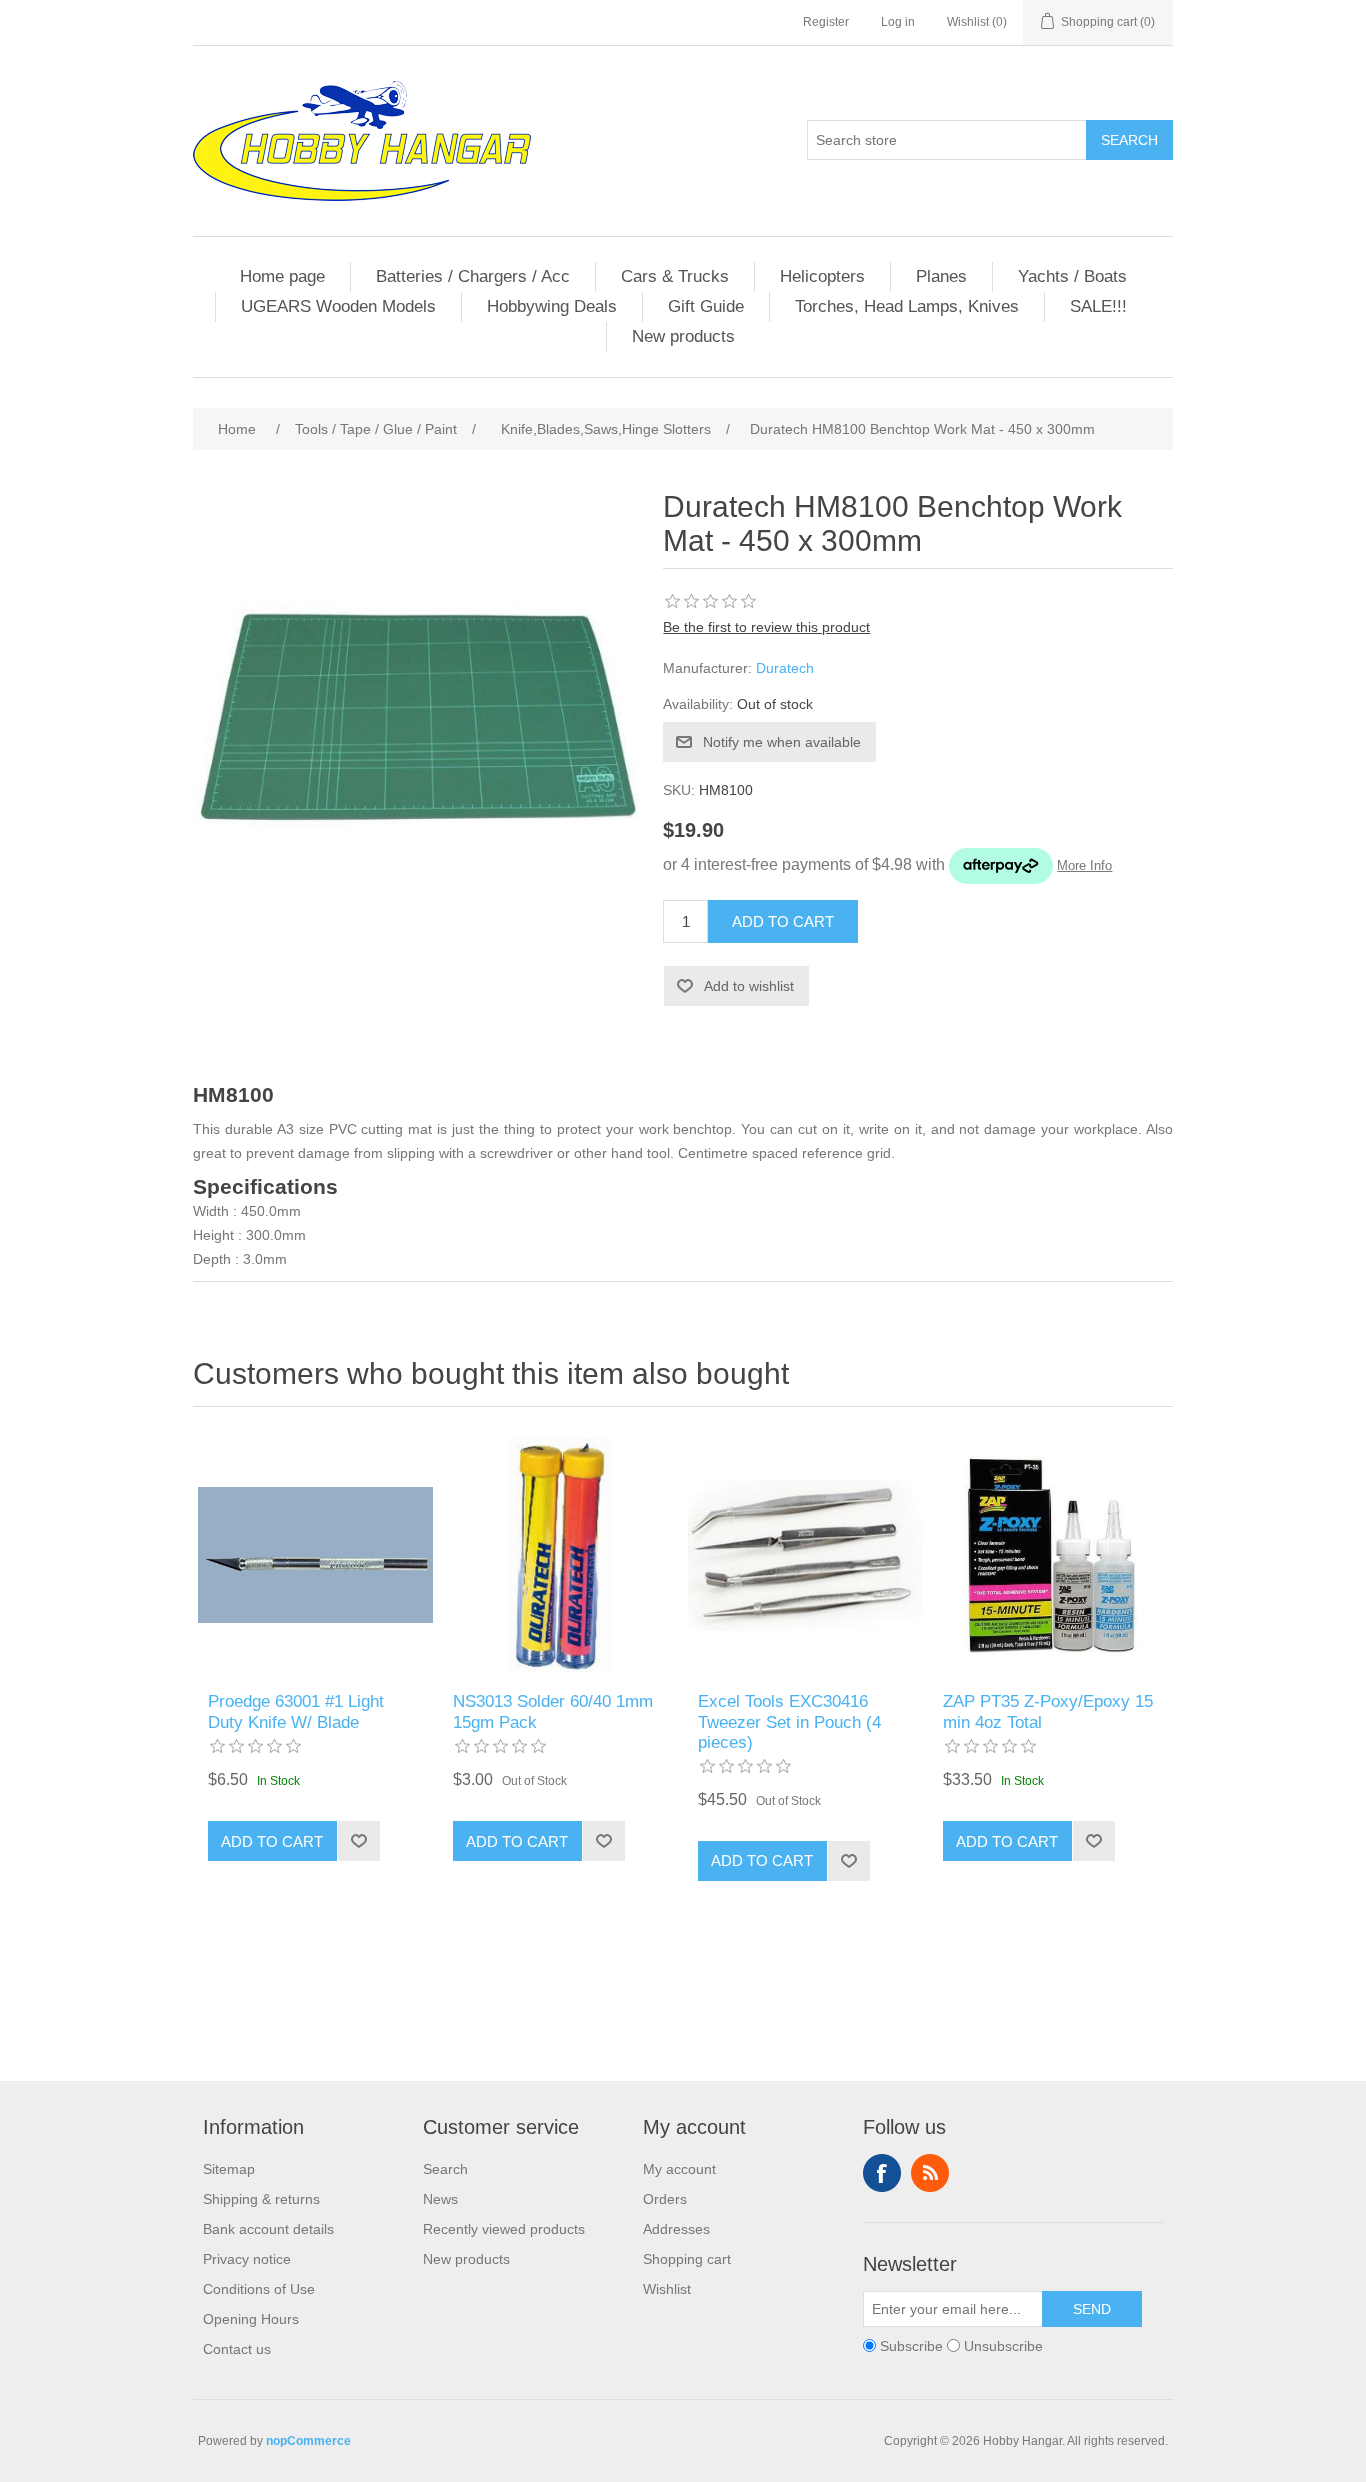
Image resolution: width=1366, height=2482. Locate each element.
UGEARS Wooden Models (338, 306)
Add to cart (783, 921)
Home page (282, 276)
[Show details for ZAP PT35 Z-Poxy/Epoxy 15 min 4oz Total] (1050, 1554)
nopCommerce (308, 2441)
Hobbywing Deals (552, 306)
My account (679, 2169)
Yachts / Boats (1072, 276)
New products (683, 336)
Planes (941, 276)
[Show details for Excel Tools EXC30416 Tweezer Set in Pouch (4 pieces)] (805, 1554)
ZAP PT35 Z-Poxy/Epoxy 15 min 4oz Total (1048, 1711)
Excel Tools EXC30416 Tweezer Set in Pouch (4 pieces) (789, 1722)
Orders (665, 2199)
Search (1129, 140)
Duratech (785, 668)
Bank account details (268, 2229)
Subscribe (911, 2346)
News (440, 2199)
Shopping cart (687, 2259)
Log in (898, 22)
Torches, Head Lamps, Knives (907, 306)
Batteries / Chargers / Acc (473, 276)
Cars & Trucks (675, 276)
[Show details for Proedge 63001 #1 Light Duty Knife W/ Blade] (315, 1554)
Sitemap (229, 2169)
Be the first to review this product (766, 627)
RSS (930, 2173)
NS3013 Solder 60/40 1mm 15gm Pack (553, 1711)
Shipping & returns (261, 2199)
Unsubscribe (1003, 2346)
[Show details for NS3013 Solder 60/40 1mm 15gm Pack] (560, 1554)
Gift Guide (706, 306)
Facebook (882, 2173)
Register (826, 22)
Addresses (676, 2229)
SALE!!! (1098, 306)
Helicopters (822, 276)
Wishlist (667, 2289)
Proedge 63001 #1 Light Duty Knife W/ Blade (296, 1711)
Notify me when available (782, 742)
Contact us (237, 2349)
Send (1092, 2309)
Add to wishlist (749, 986)
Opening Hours (251, 2319)
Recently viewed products (504, 2229)
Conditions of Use (259, 2289)
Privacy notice (247, 2259)
